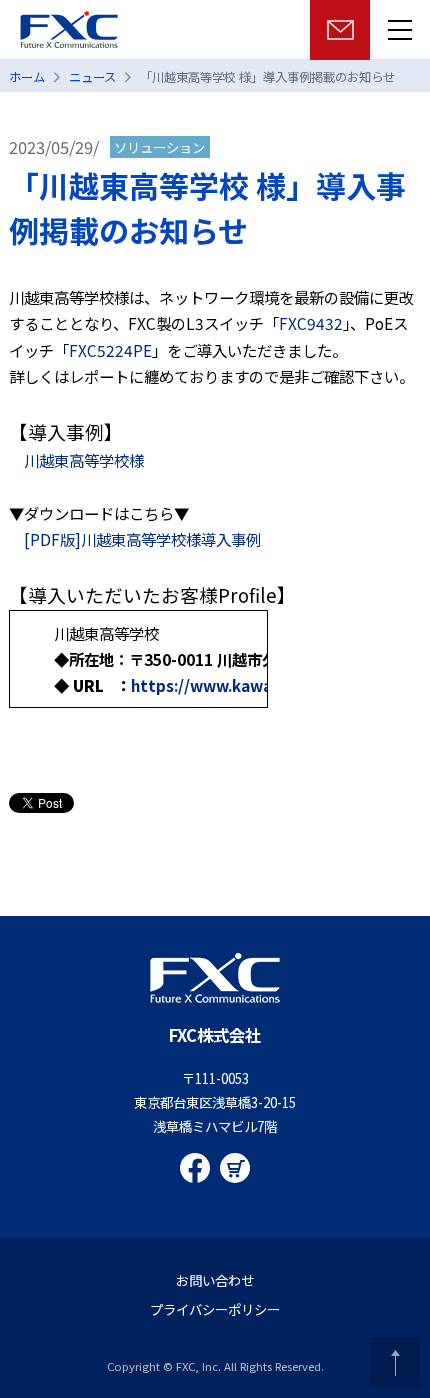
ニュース (92, 77)
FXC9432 (311, 323)
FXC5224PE (110, 350)
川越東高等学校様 (84, 460)
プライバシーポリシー (215, 1309)
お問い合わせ (215, 1280)
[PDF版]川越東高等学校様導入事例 (135, 539)
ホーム (27, 77)
